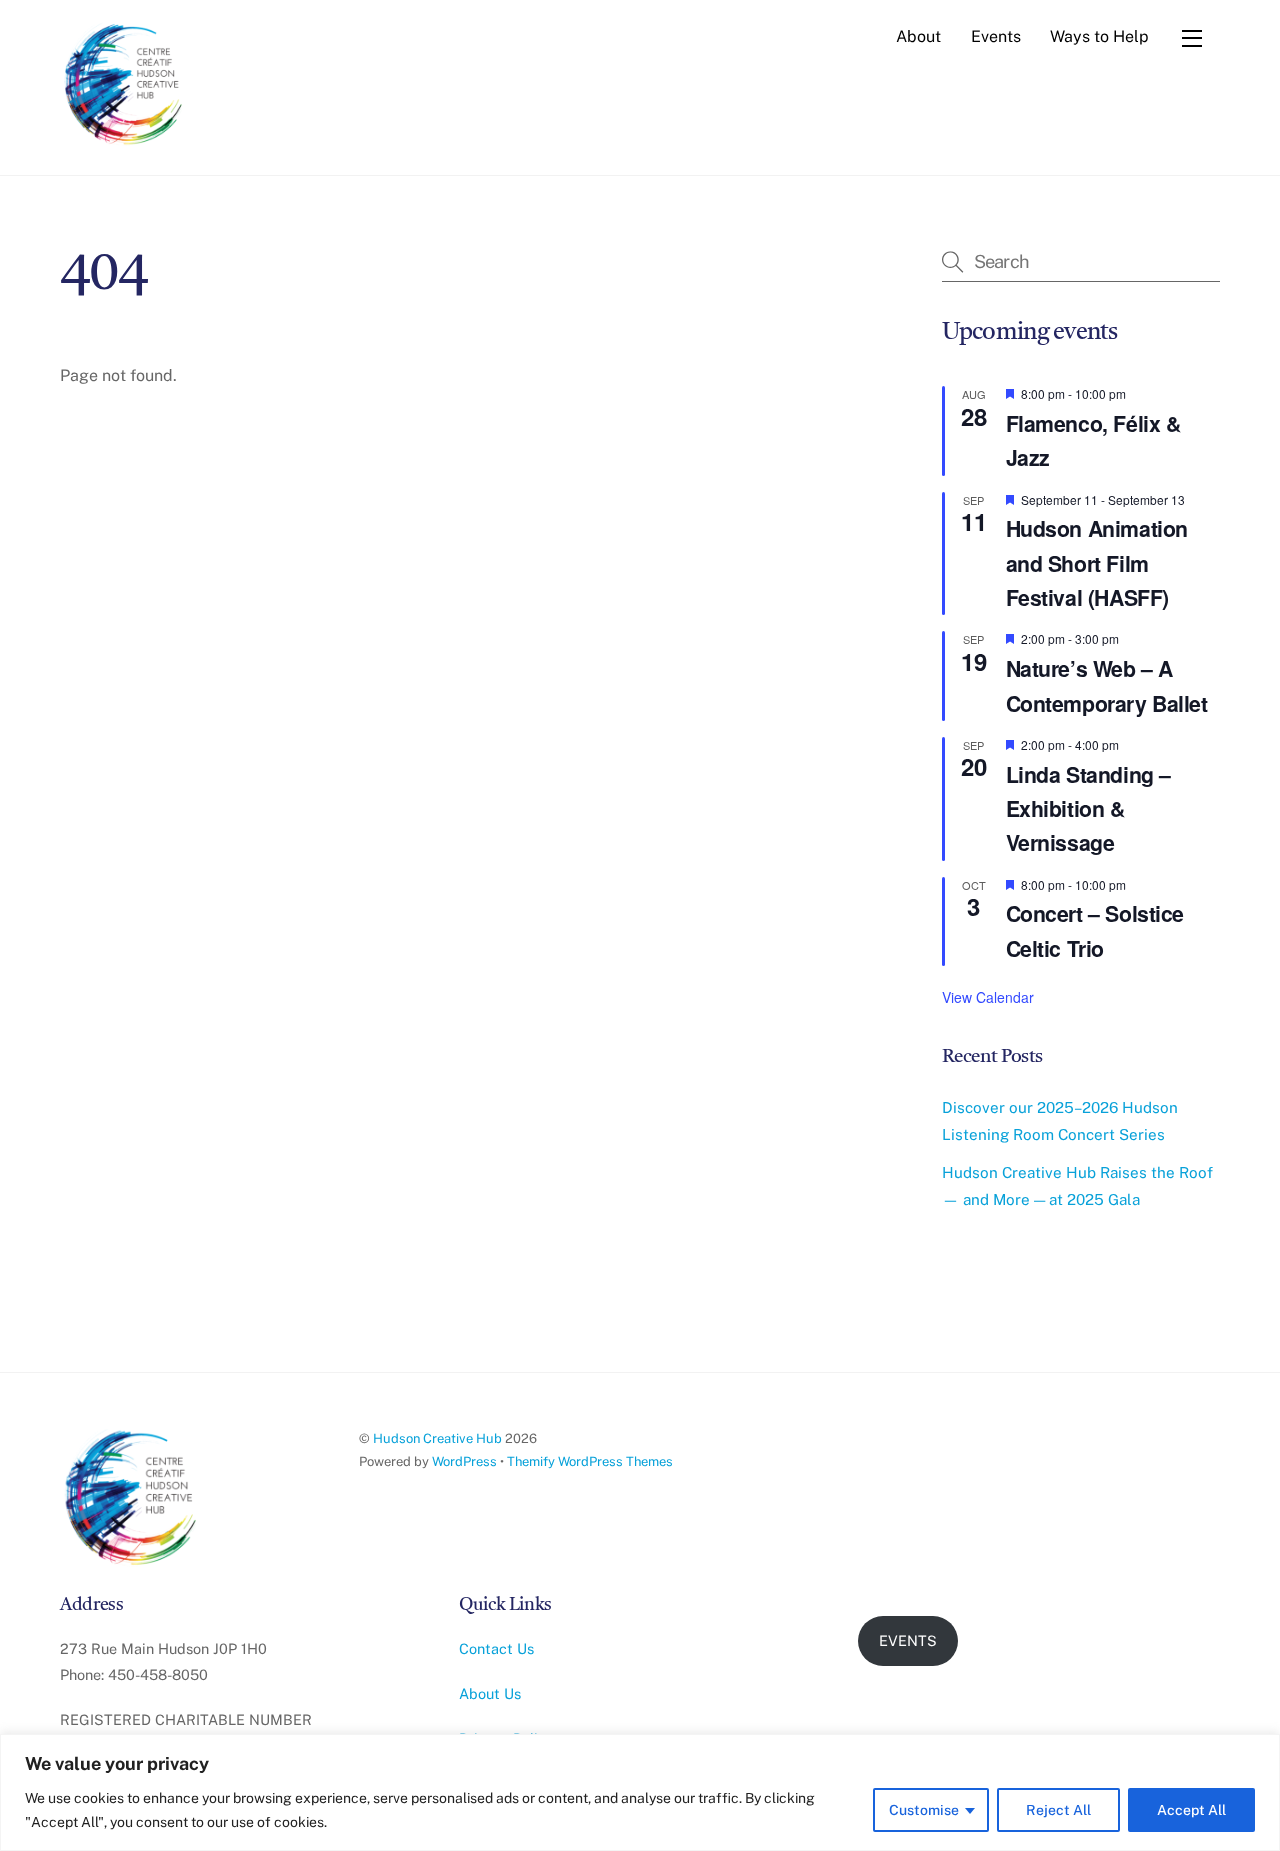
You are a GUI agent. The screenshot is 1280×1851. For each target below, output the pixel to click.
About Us (490, 1693)
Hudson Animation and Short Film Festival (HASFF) (1097, 563)
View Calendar (988, 997)
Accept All (1191, 1810)
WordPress (464, 1461)
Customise (924, 1810)
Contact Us (496, 1648)
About (918, 36)
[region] (640, 1792)
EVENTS (908, 1640)
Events (996, 36)
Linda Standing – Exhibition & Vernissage (1088, 809)
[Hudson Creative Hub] (125, 86)
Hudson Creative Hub (437, 1438)
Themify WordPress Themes (590, 1461)
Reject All (1058, 1810)
